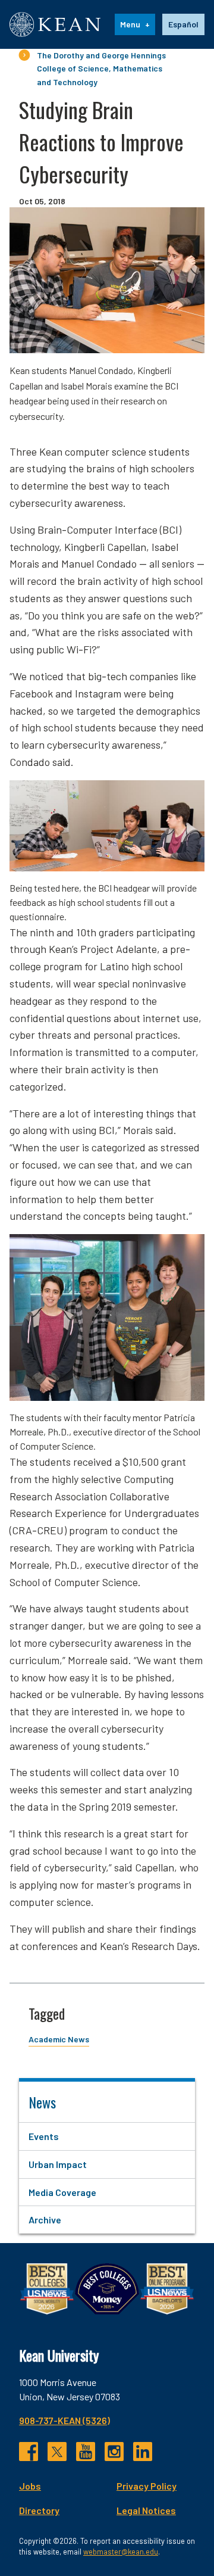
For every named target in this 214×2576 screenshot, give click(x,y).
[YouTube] (86, 2452)
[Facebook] (29, 2452)
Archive (45, 2220)
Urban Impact (58, 2164)
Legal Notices (146, 2510)
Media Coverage (62, 2192)
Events (44, 2136)
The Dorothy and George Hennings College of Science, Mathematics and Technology (101, 68)
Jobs (30, 2486)
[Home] (55, 24)
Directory (39, 2510)
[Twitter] (57, 2452)
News (42, 2102)
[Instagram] (114, 2452)
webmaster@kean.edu (121, 2552)
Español (183, 24)
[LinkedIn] (143, 2452)
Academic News (59, 2039)
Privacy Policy (147, 2486)
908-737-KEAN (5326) (64, 2420)
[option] (183, 24)
